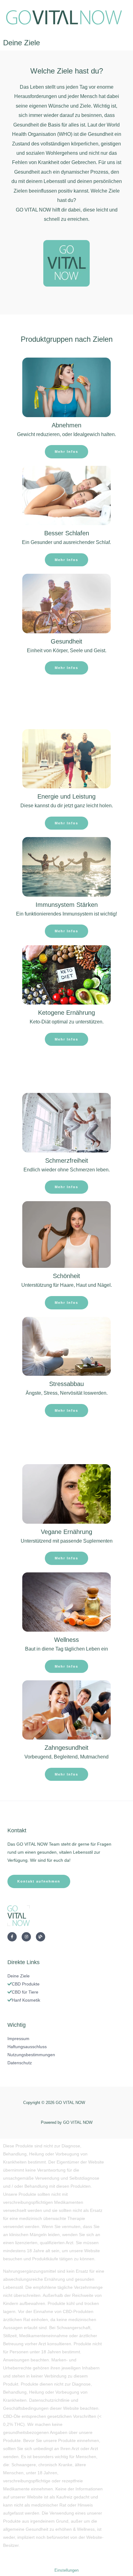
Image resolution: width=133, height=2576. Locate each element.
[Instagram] (26, 1937)
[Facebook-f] (12, 1937)
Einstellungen (66, 2571)
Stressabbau (66, 1384)
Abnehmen (66, 425)
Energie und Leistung (66, 796)
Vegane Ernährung (66, 1532)
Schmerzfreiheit (67, 1161)
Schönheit (66, 1276)
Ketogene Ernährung (66, 1013)
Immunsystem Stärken (67, 905)
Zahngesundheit (66, 1748)
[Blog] (41, 1937)
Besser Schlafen (67, 533)
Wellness (66, 1640)
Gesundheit (66, 641)
